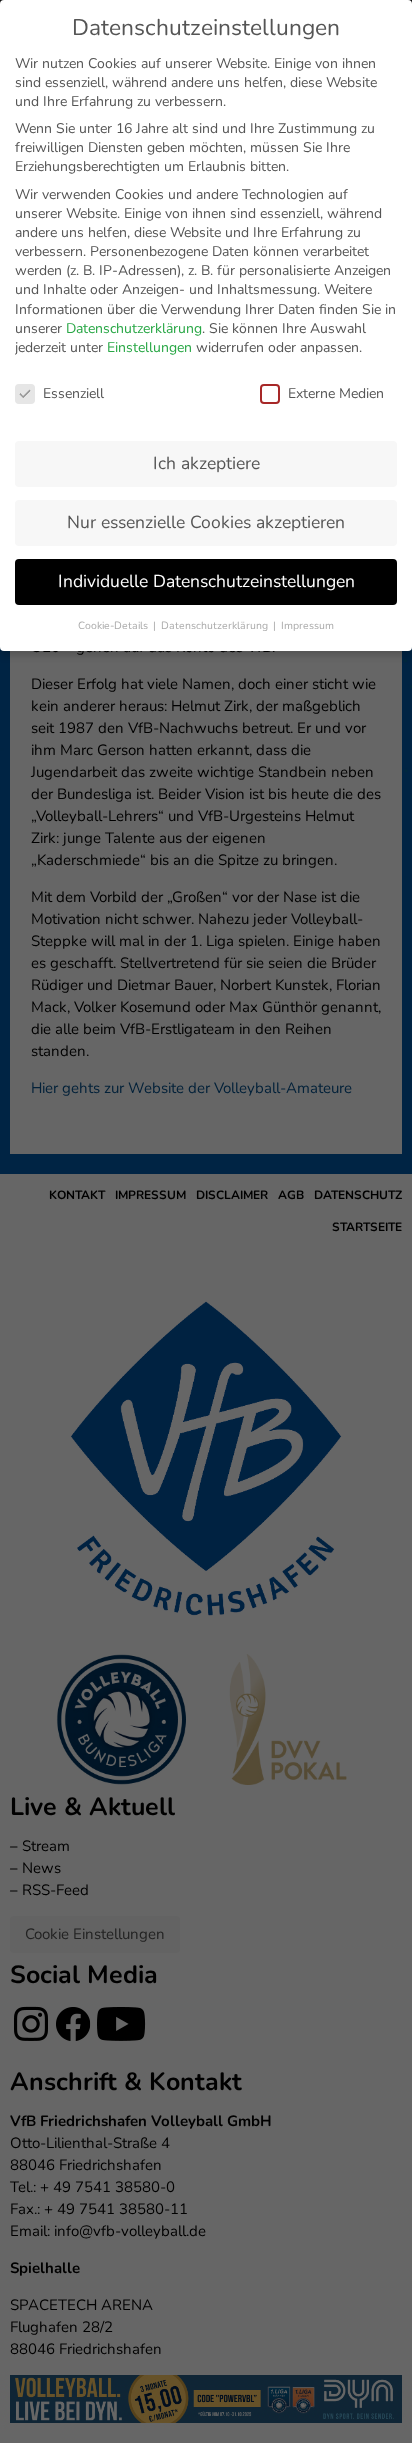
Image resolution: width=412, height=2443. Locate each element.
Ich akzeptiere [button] (206, 463)
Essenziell (73, 393)
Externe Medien (336, 393)
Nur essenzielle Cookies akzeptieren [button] (206, 522)
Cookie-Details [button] (114, 625)
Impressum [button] (307, 625)
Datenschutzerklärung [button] (216, 625)
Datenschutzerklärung (134, 328)
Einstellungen (149, 347)
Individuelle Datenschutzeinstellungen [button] (206, 581)
